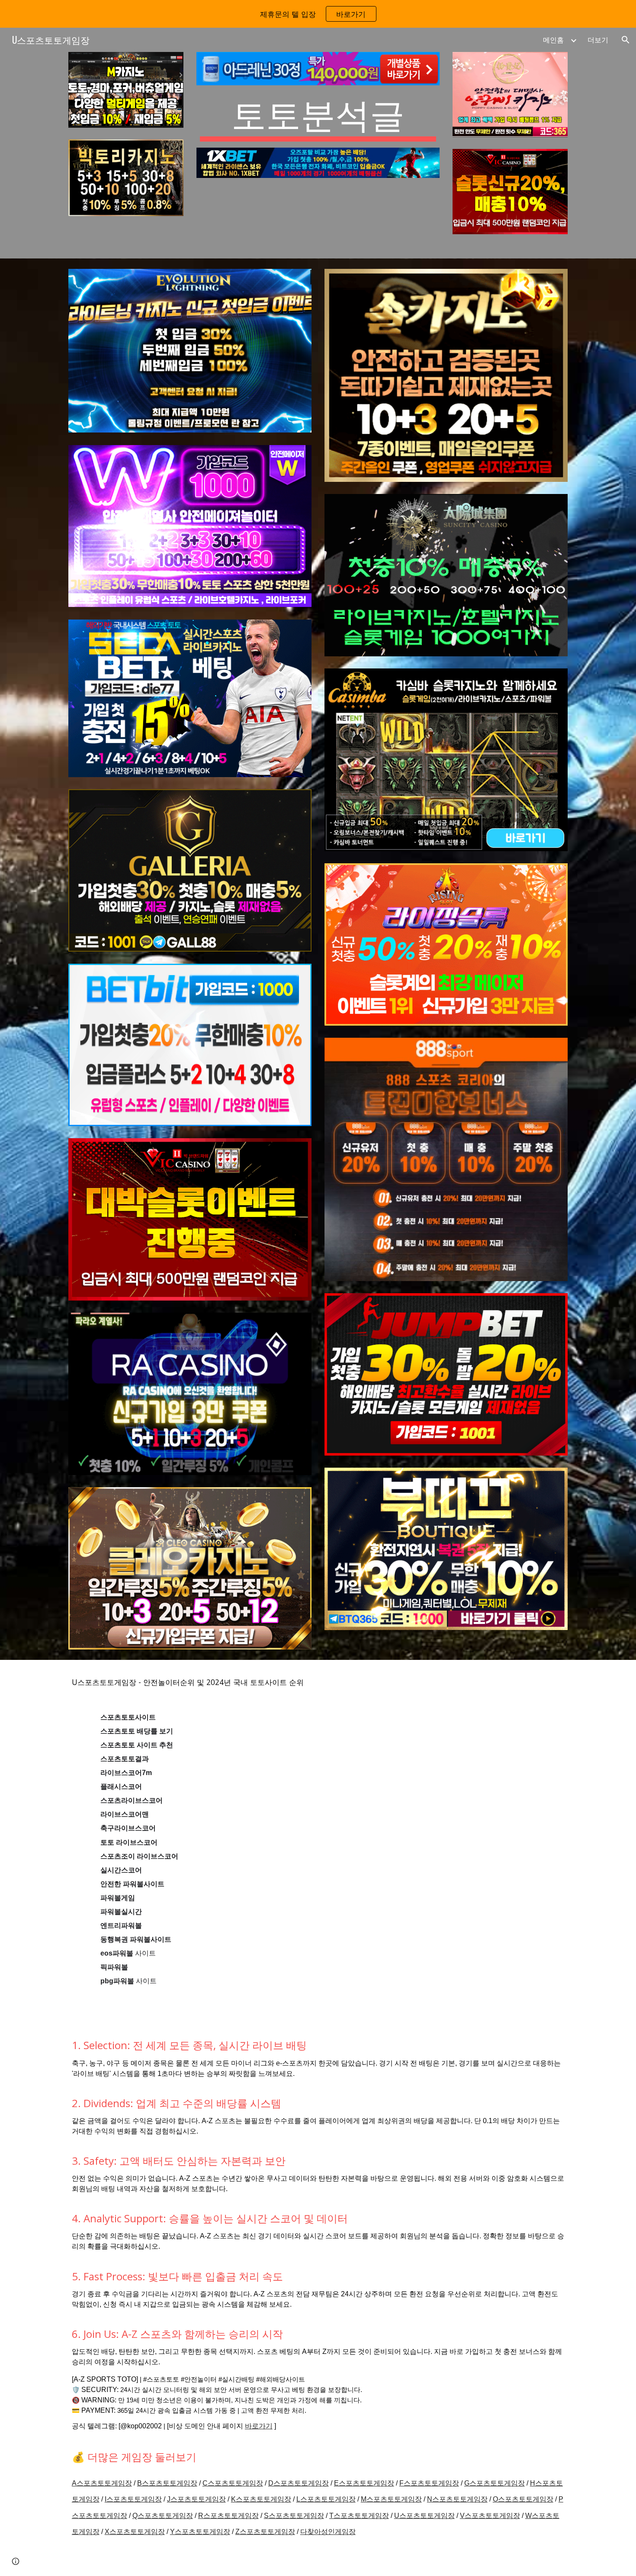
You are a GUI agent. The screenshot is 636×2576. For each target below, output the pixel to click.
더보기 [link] (598, 40)
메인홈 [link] (553, 40)
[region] (318, 14)
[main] (318, 116)
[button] (626, 40)
